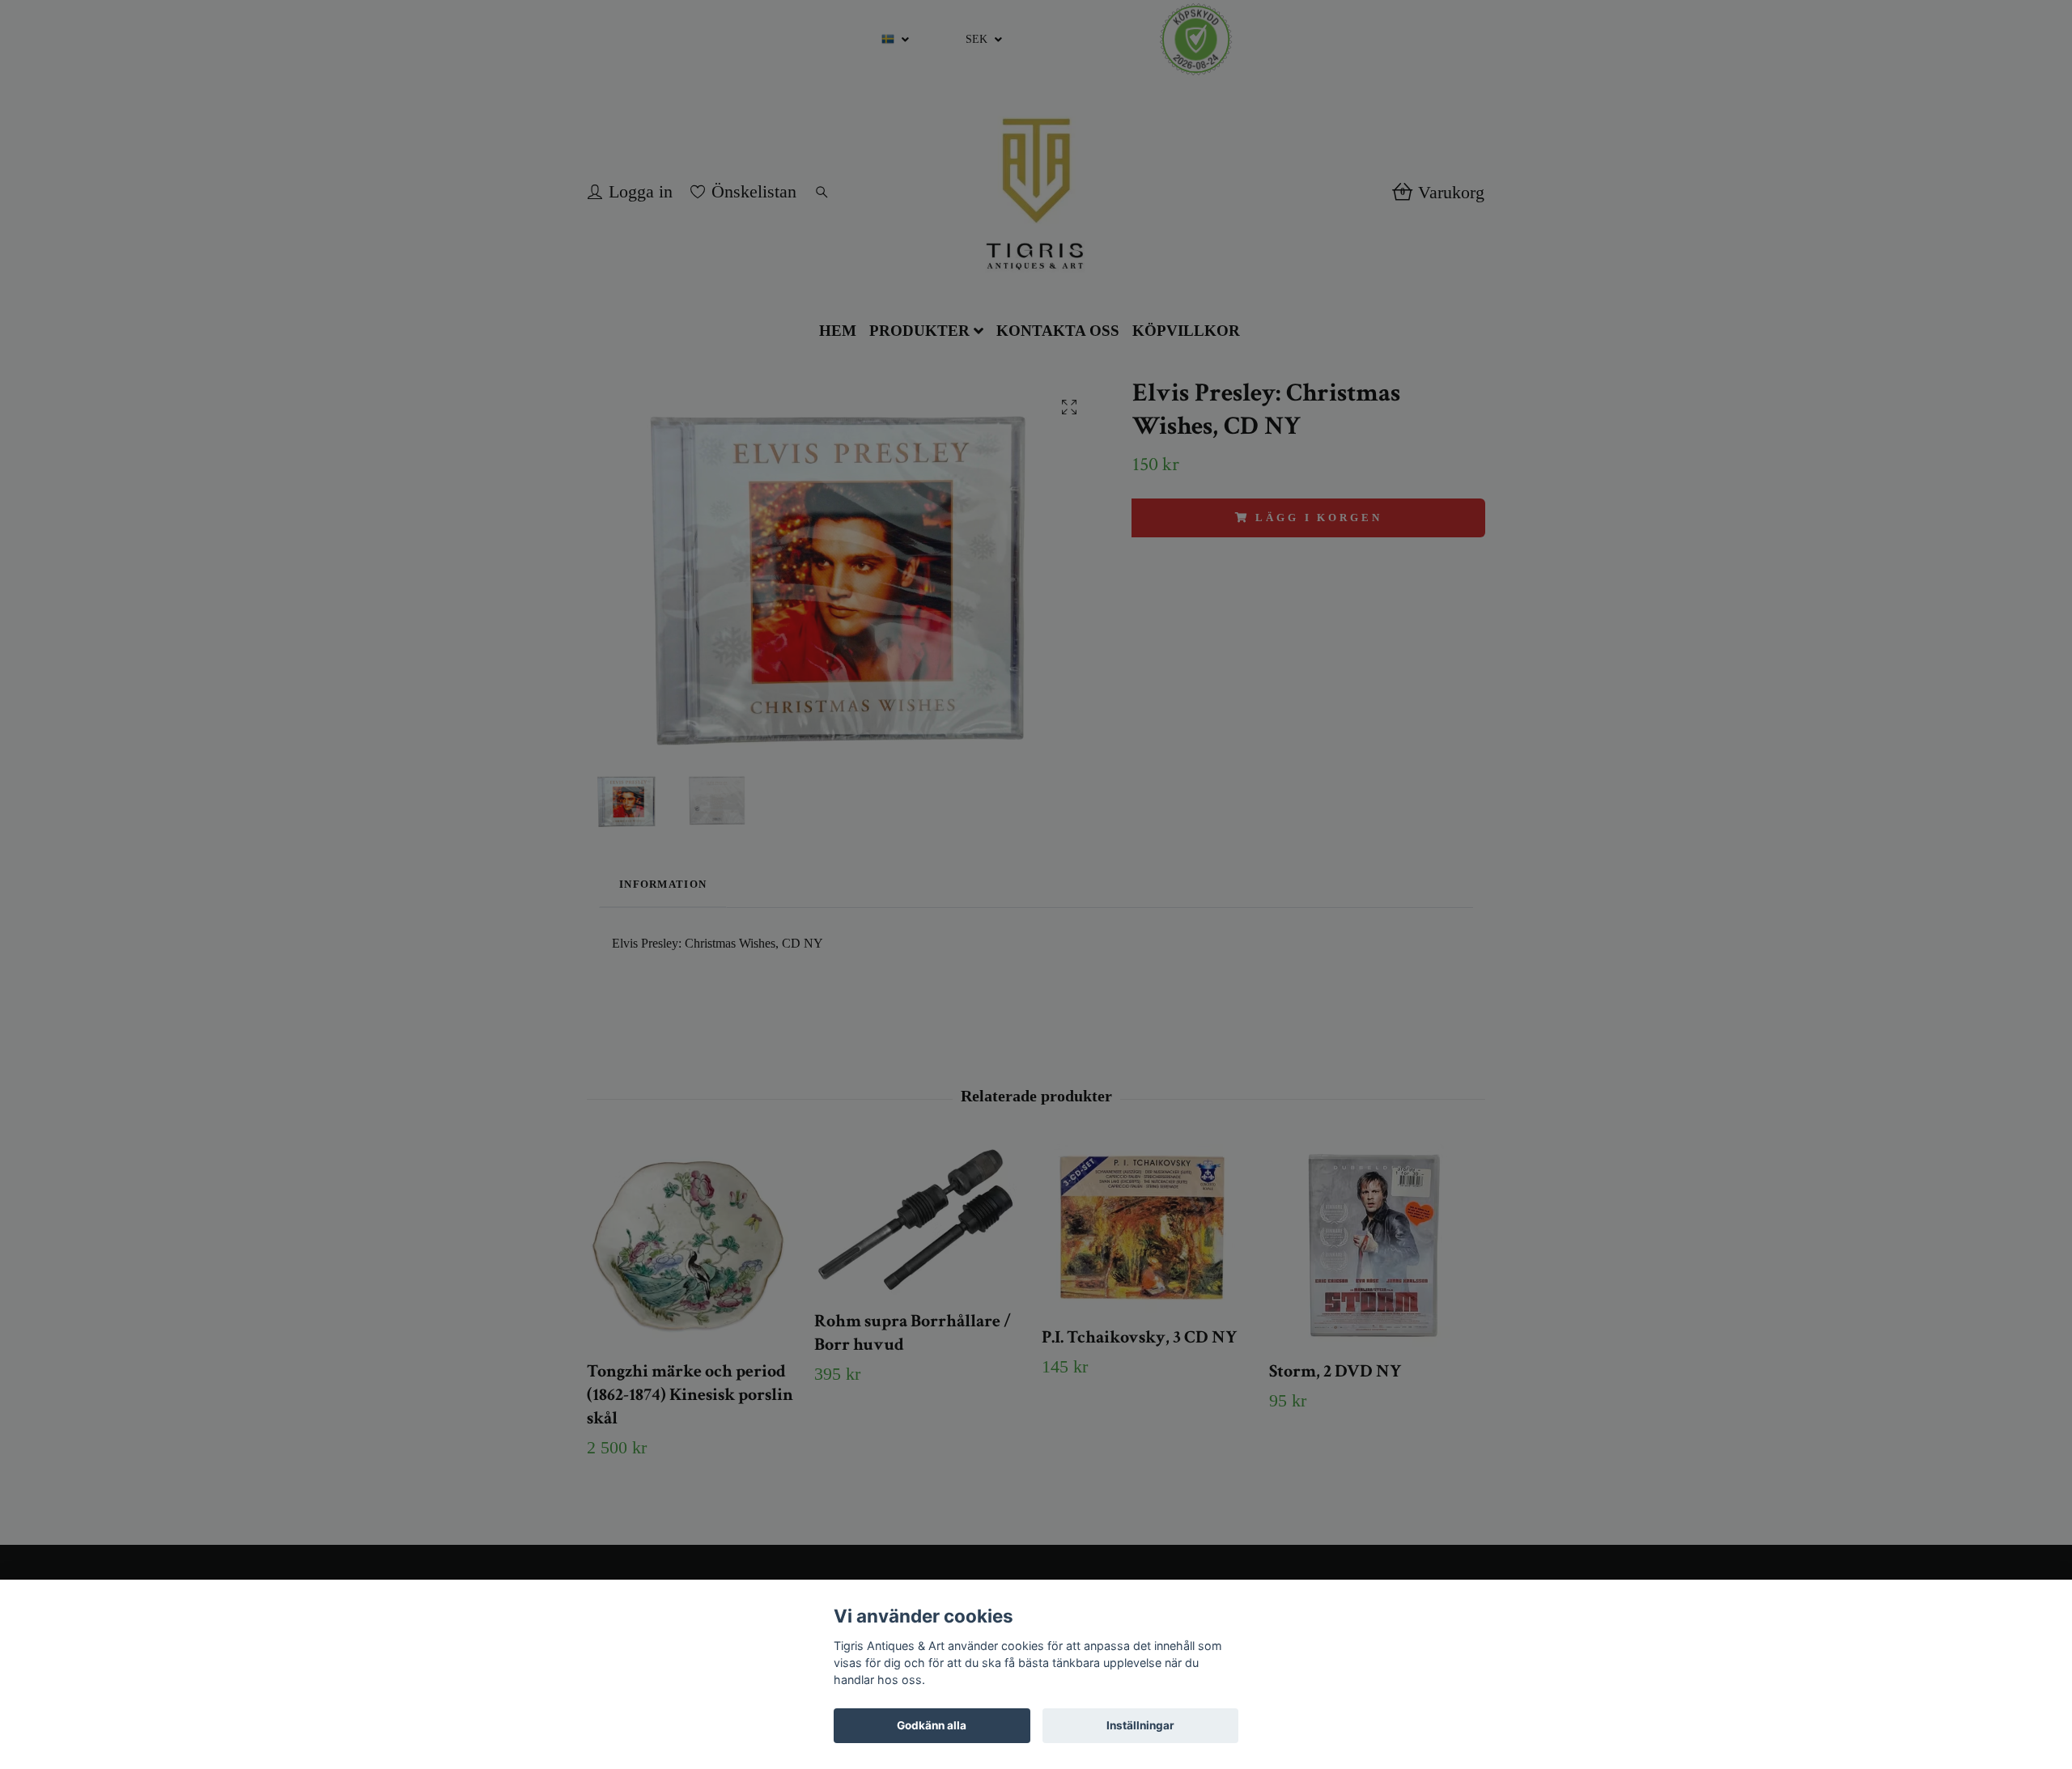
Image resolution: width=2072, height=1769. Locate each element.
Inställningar (1140, 1725)
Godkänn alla (932, 1725)
